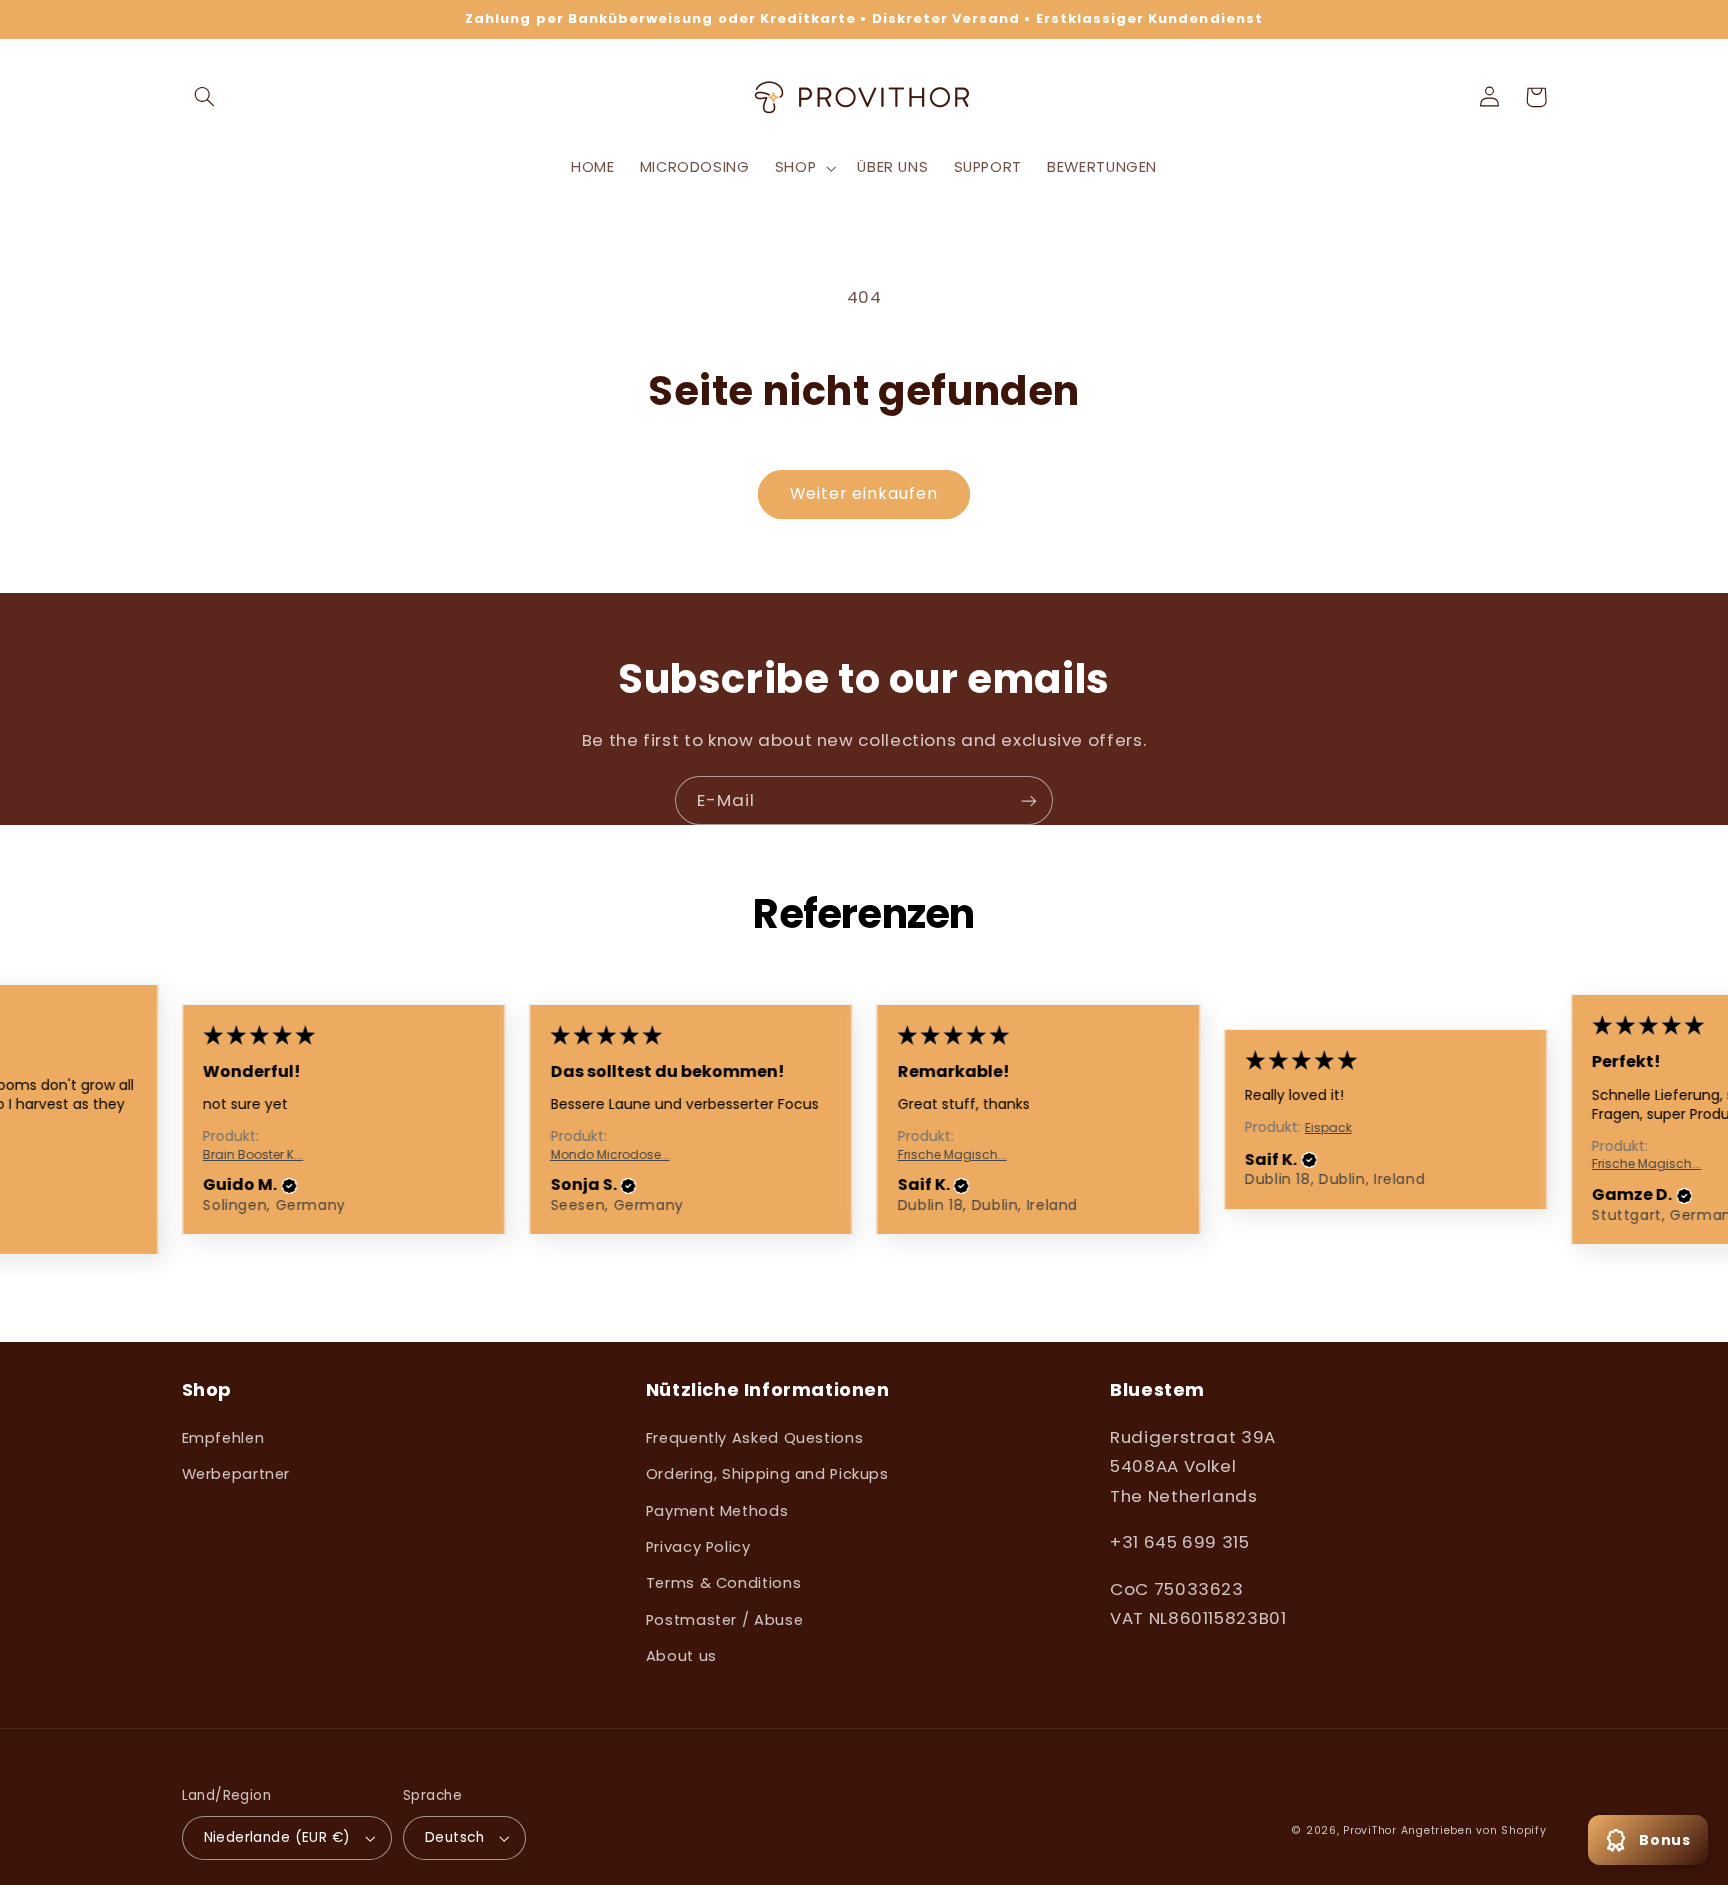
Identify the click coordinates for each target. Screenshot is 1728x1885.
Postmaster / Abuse (724, 1620)
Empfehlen (223, 1438)
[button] (205, 97)
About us (681, 1656)
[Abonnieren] (1029, 800)
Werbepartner (236, 1474)
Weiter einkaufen (864, 493)
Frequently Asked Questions (754, 1438)
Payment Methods (717, 1511)
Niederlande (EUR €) (277, 1837)
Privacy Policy (698, 1547)
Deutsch (454, 1837)
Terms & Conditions (723, 1583)
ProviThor (1370, 1830)
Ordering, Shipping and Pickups (767, 1474)
